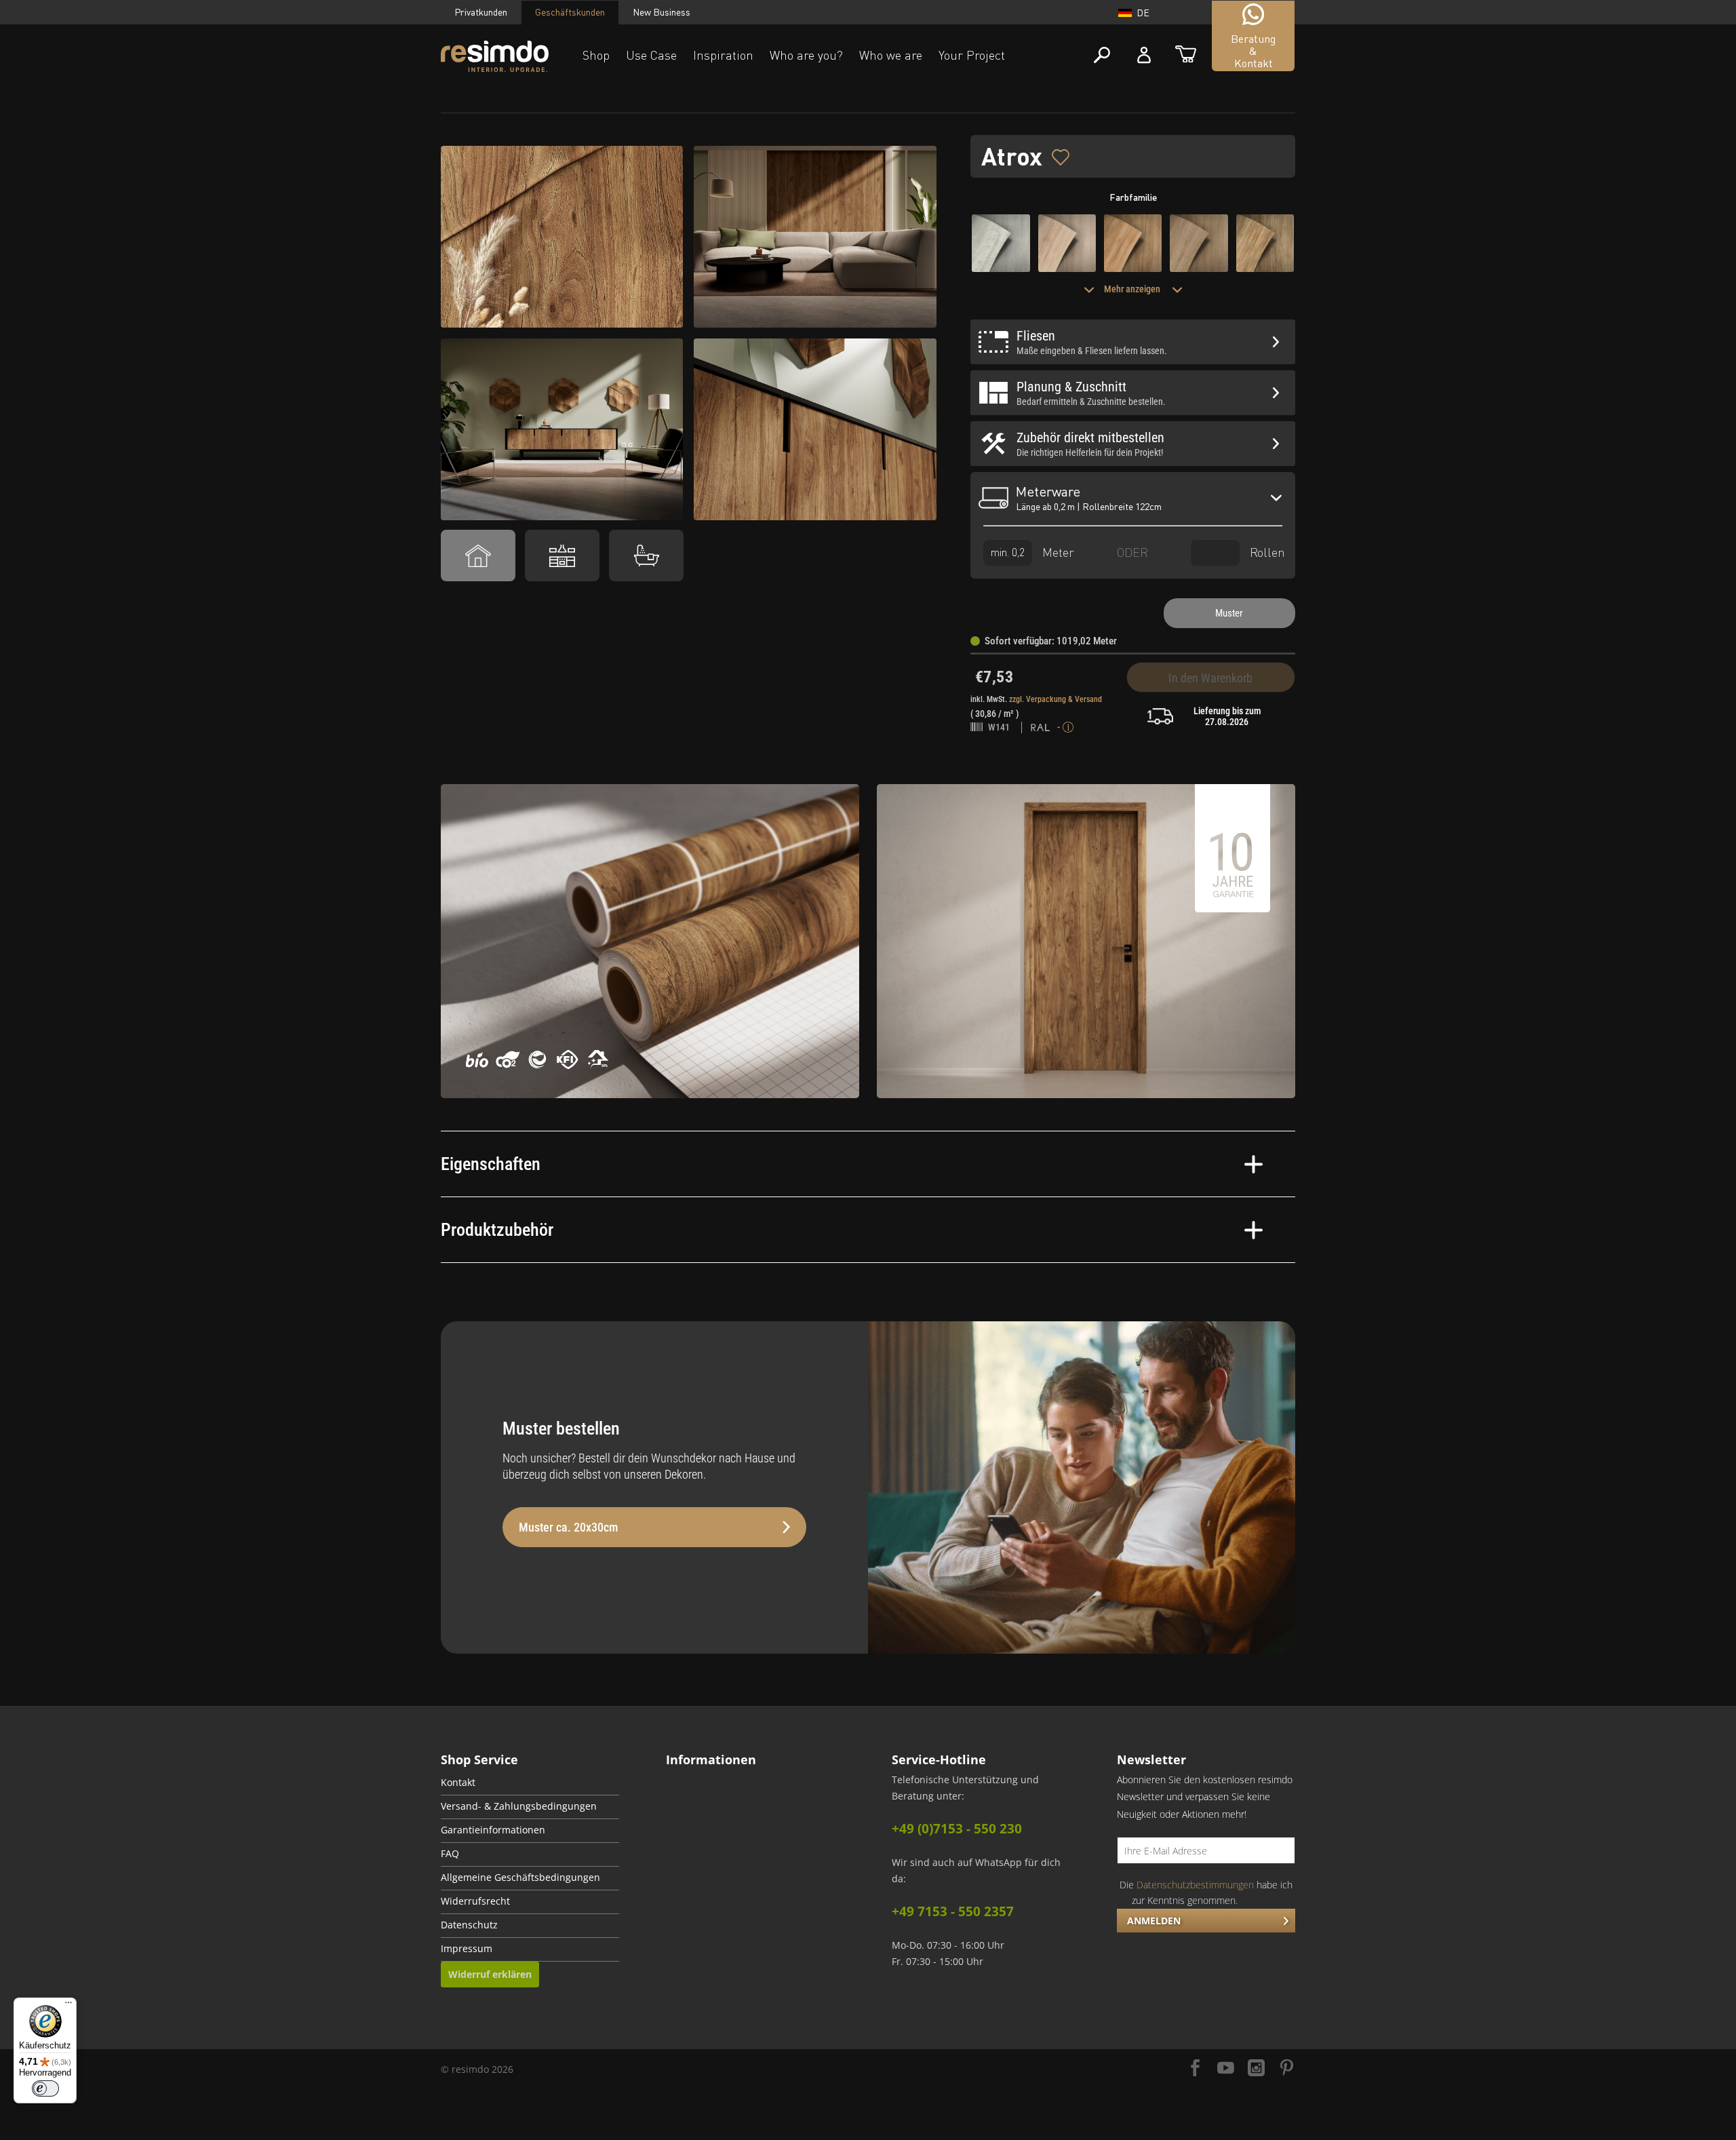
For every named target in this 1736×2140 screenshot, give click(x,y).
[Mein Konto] (1144, 55)
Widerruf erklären (490, 1974)
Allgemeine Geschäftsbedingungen (520, 1878)
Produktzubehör (497, 1230)
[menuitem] (530, 1784)
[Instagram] (1256, 2069)
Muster (1229, 613)
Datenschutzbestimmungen (1195, 1885)
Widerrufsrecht (475, 1901)
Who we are (891, 55)
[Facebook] (1195, 2069)
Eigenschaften (491, 1164)
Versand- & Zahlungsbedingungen (519, 1806)
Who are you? (806, 55)
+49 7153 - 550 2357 (953, 1911)
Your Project (972, 55)
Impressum (467, 1949)
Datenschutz (469, 1925)
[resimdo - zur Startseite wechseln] (495, 57)
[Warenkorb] (1186, 55)
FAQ (450, 1854)
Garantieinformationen (493, 1830)
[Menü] (68, 2006)
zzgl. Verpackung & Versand (1056, 699)
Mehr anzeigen (1133, 289)
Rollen (1266, 551)
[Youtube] (1226, 2069)
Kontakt (458, 1783)
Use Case (651, 55)
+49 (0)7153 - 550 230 (957, 1829)
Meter (1057, 551)
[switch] (45, 2088)
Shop (596, 55)
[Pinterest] (1287, 2069)
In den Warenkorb (1210, 678)
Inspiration (723, 55)
